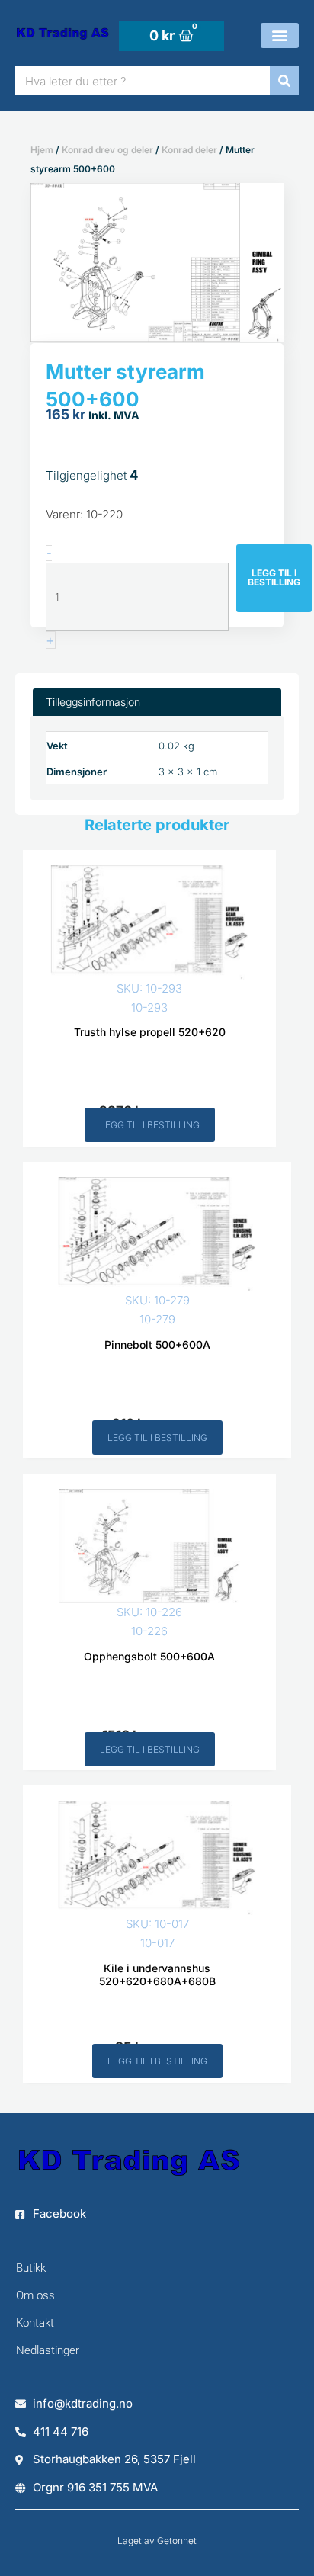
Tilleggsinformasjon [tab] (93, 702)
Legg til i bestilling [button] (150, 1125)
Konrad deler (189, 150)
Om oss (35, 2295)
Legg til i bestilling (274, 577)
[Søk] (284, 81)
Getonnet (177, 2541)
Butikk (31, 2268)
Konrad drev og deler (107, 150)
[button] (280, 35)
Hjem (42, 150)
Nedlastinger (48, 2350)
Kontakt (35, 2323)
